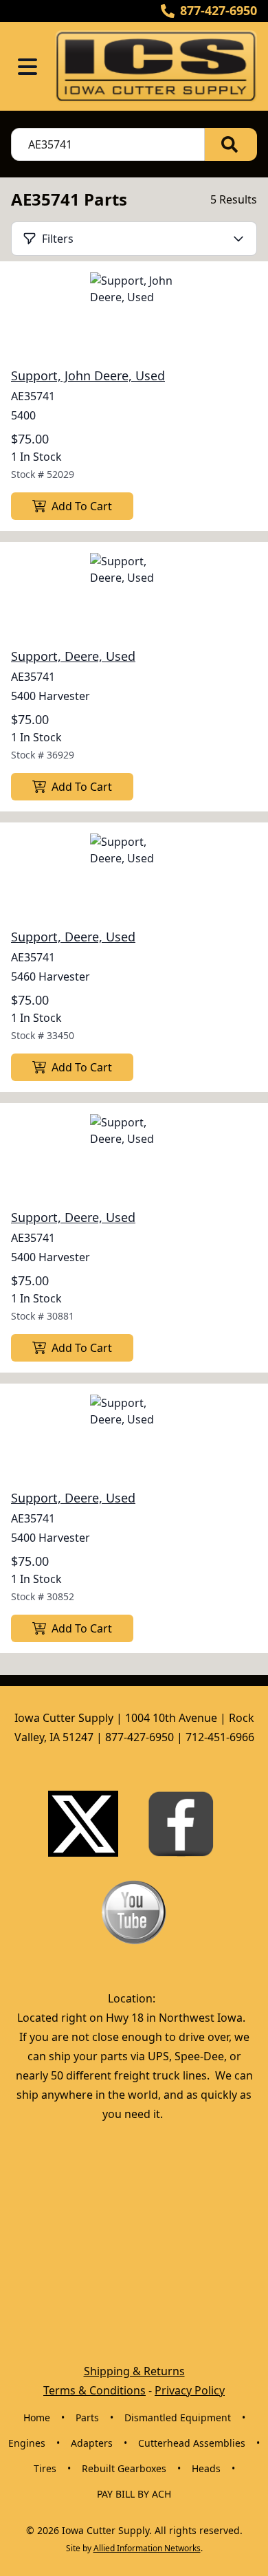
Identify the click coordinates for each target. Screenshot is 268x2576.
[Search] (231, 144)
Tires (45, 2468)
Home (37, 2417)
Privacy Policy (190, 2390)
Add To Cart (82, 506)
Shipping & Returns (134, 2371)
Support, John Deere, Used (88, 375)
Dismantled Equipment (178, 2417)
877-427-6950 (219, 10)
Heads (206, 2468)
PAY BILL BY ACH (134, 2494)
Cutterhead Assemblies (192, 2443)
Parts (87, 2417)
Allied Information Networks (147, 2548)
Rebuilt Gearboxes (124, 2468)
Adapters (92, 2443)
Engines (27, 2443)
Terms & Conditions (94, 2390)
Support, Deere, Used (73, 656)
